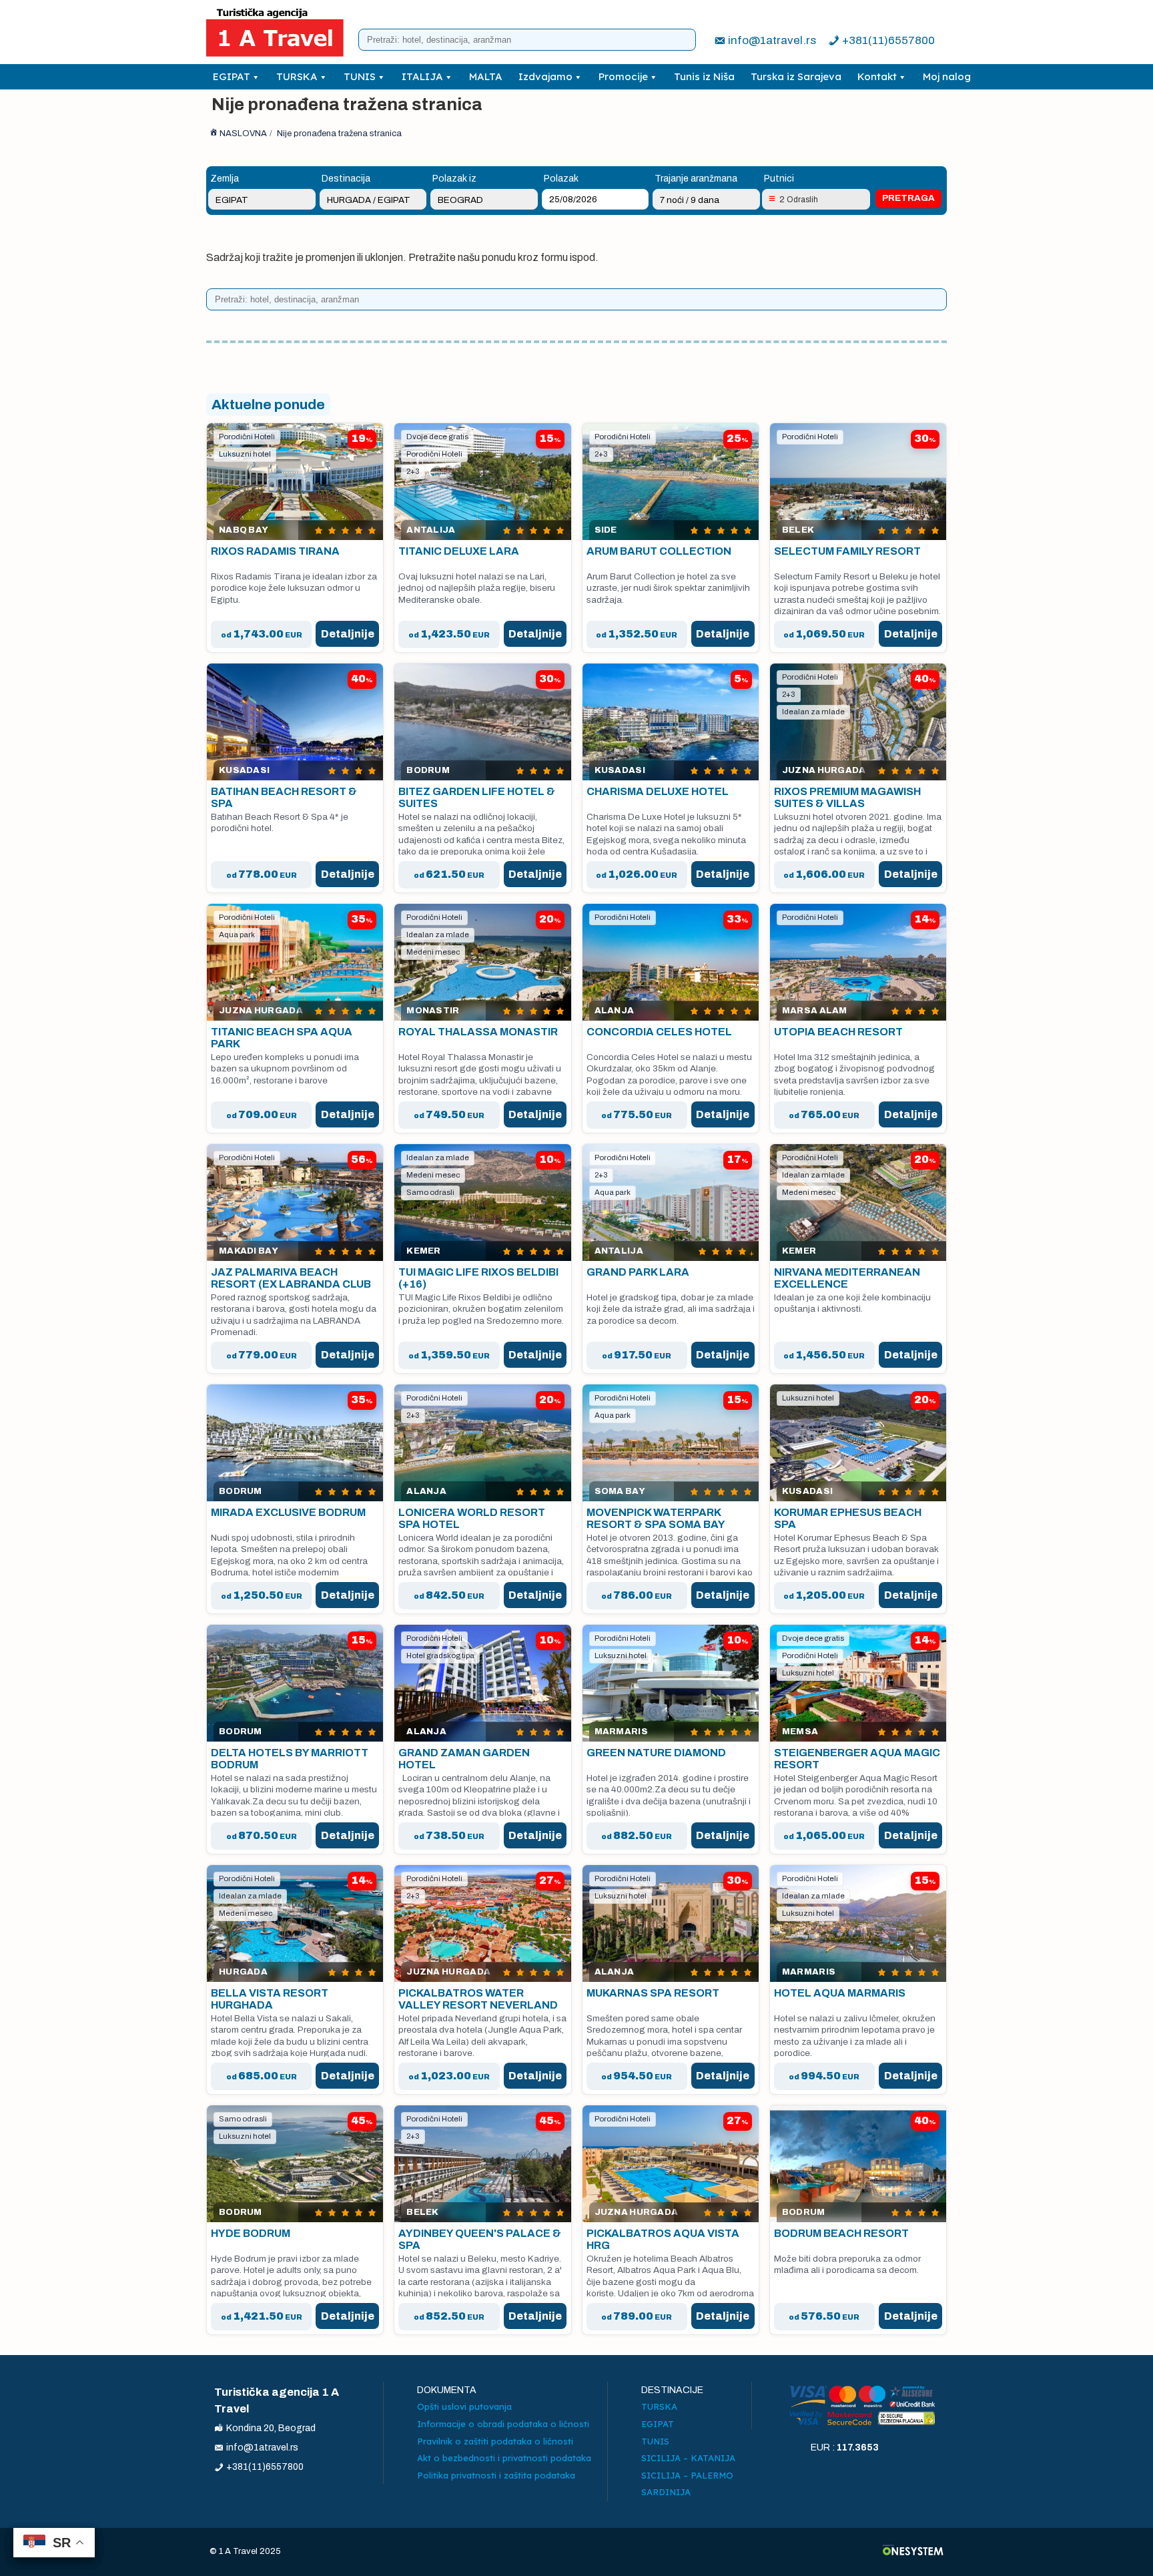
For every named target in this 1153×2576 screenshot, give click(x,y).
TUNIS (360, 76)
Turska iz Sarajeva (796, 76)
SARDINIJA (666, 2492)
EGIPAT (232, 76)
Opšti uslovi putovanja (464, 2406)
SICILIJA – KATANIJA (688, 2458)
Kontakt (877, 76)
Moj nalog (947, 76)
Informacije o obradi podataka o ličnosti (503, 2424)
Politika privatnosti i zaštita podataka (496, 2475)
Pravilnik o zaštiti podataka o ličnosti (495, 2441)
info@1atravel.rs (772, 40)
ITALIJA (422, 76)
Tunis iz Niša (704, 76)
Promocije (623, 76)
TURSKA (297, 76)
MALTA (486, 76)
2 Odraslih (799, 200)
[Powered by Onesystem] (913, 2552)
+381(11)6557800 (888, 40)
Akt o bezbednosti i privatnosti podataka (504, 2458)
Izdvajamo (545, 76)
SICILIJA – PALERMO (687, 2475)
